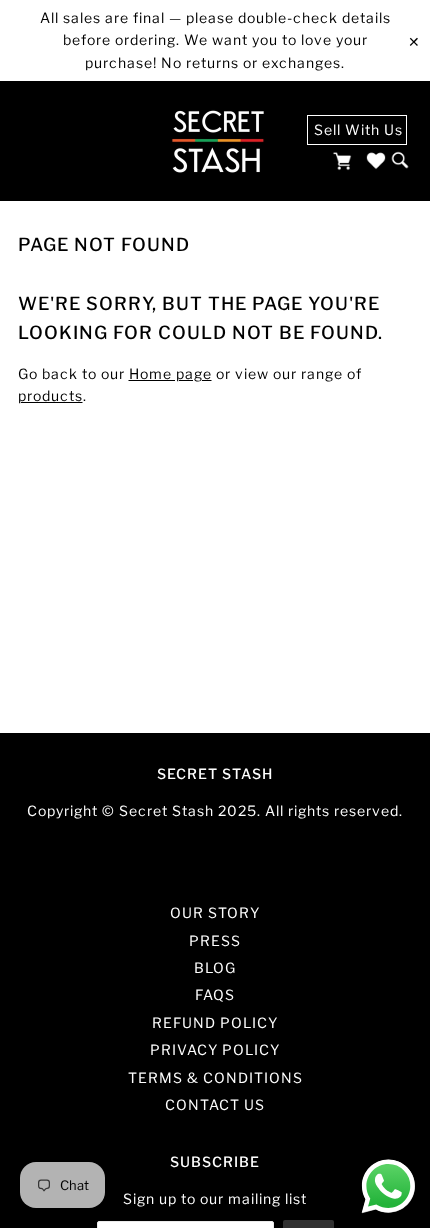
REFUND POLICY (215, 1022)
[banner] (217, 141)
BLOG (215, 967)
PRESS (215, 940)
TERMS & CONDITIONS (215, 1077)
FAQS (215, 994)
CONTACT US (215, 1104)
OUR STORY (215, 912)
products (50, 395)
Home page (170, 373)
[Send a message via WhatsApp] (388, 1186)
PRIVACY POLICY (215, 1049)
